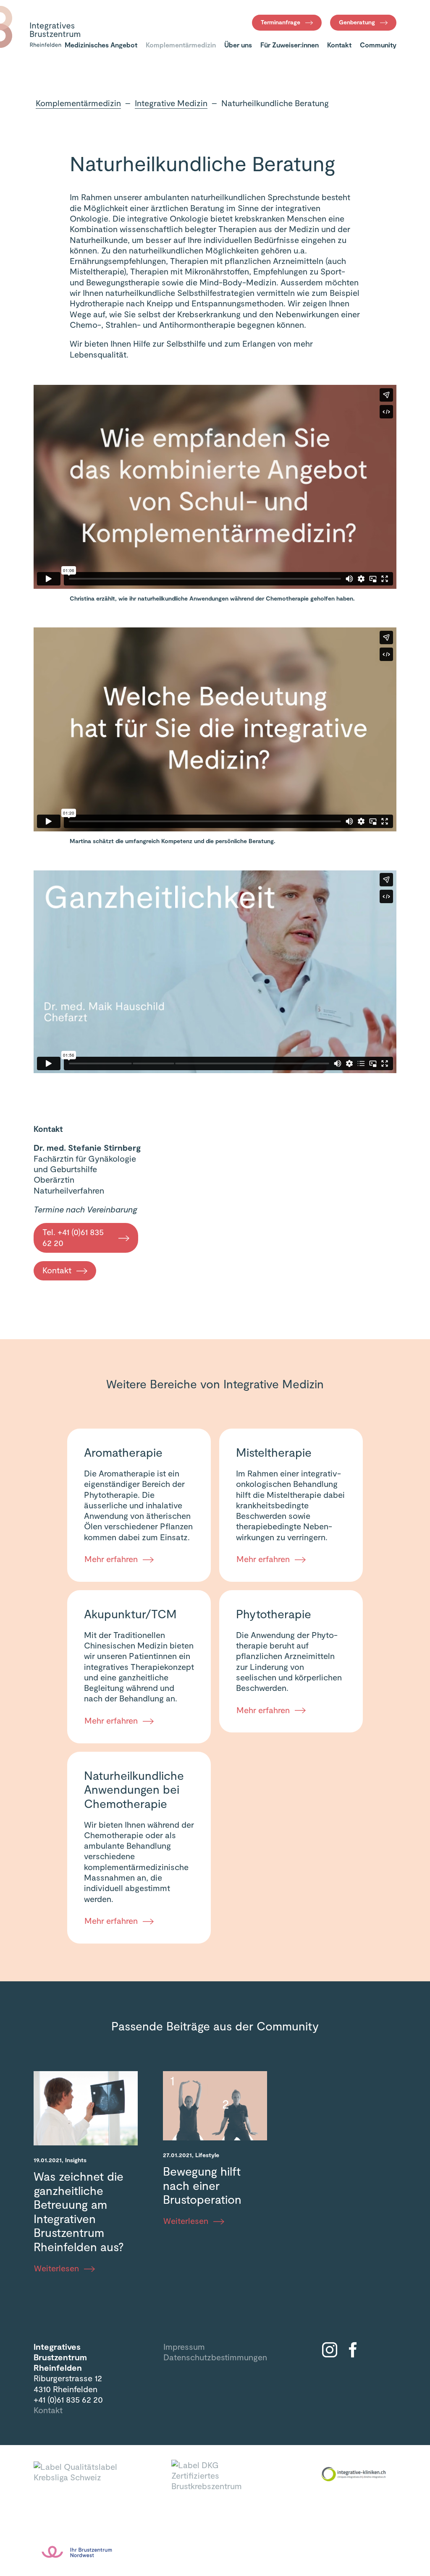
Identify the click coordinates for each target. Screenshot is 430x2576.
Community (378, 45)
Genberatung (357, 22)
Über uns (238, 45)
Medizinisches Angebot (101, 45)
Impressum (184, 2346)
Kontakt (339, 45)
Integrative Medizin (171, 103)
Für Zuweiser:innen (290, 45)
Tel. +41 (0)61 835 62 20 (73, 1237)
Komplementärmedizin (181, 45)
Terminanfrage (281, 22)
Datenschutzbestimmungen (215, 2357)
